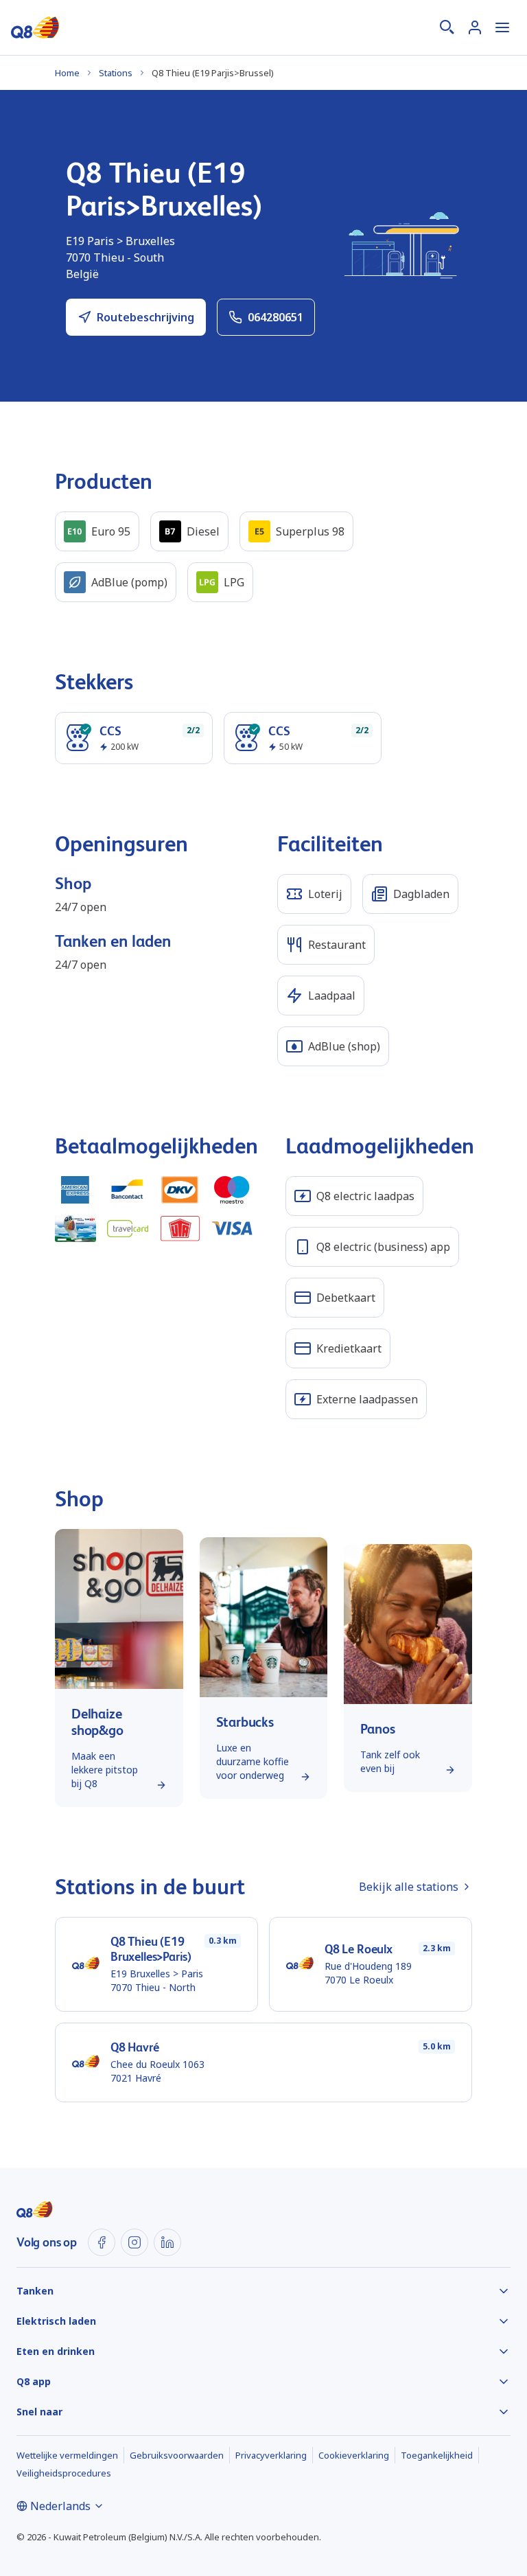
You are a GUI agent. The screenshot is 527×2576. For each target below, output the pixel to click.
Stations (116, 73)
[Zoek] (447, 27)
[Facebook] (102, 2242)
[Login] (475, 27)
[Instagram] (134, 2242)
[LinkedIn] (167, 2242)
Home (67, 73)
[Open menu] (502, 27)
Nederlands (60, 2506)
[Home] (35, 27)
